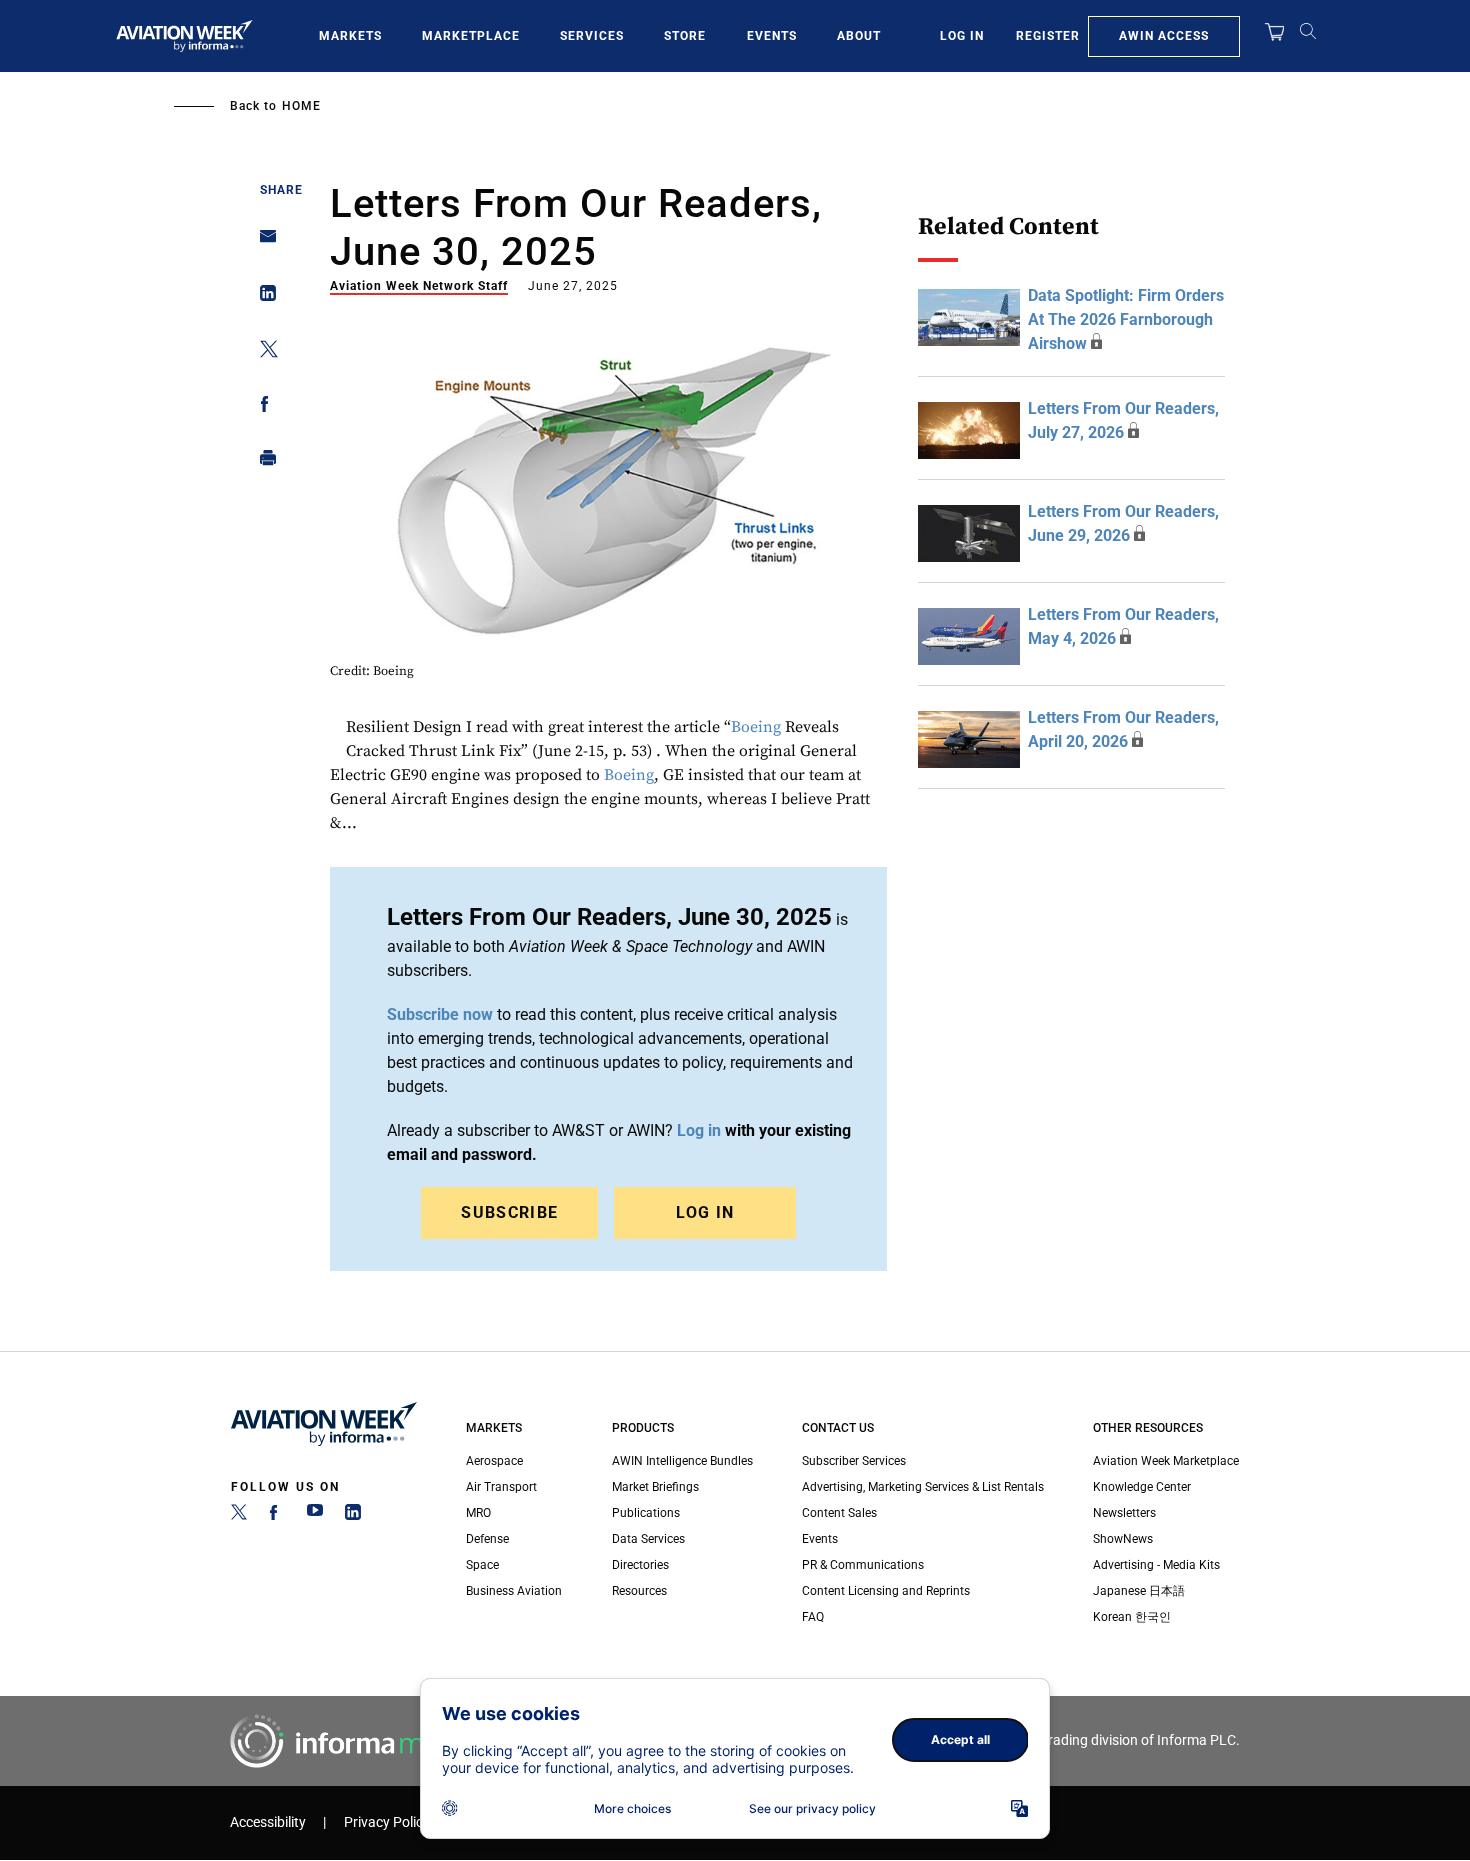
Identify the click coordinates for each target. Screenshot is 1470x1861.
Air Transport (501, 1487)
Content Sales (839, 1513)
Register (1048, 36)
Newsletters (1124, 1513)
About (859, 36)
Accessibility (268, 1822)
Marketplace (471, 36)
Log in (699, 1130)
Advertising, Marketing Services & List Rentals (923, 1487)
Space (482, 1565)
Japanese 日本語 (1139, 1591)
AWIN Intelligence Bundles (682, 1461)
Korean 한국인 (1132, 1617)
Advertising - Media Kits (1156, 1565)
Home (301, 106)
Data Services (648, 1539)
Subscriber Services (854, 1461)
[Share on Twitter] (262, 352)
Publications (646, 1513)
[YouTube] (315, 1516)
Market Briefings (655, 1487)
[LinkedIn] (353, 1516)
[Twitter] (239, 1516)
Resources (639, 1591)
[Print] (262, 462)
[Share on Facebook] (262, 407)
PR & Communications (863, 1565)
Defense (487, 1539)
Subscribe (509, 1212)
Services (592, 36)
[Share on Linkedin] (262, 297)
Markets (350, 36)
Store (685, 36)
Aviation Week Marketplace (1166, 1461)
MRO (478, 1513)
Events (772, 36)
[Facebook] (277, 1516)
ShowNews (1123, 1539)
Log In (962, 36)
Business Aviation (514, 1591)
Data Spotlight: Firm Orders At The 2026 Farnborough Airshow (1126, 319)
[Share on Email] (262, 242)
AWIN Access (1164, 36)
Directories (640, 1565)
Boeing (756, 727)
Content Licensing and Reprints (886, 1591)
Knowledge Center (1142, 1487)
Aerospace (494, 1461)
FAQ (813, 1617)
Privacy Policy (387, 1822)
